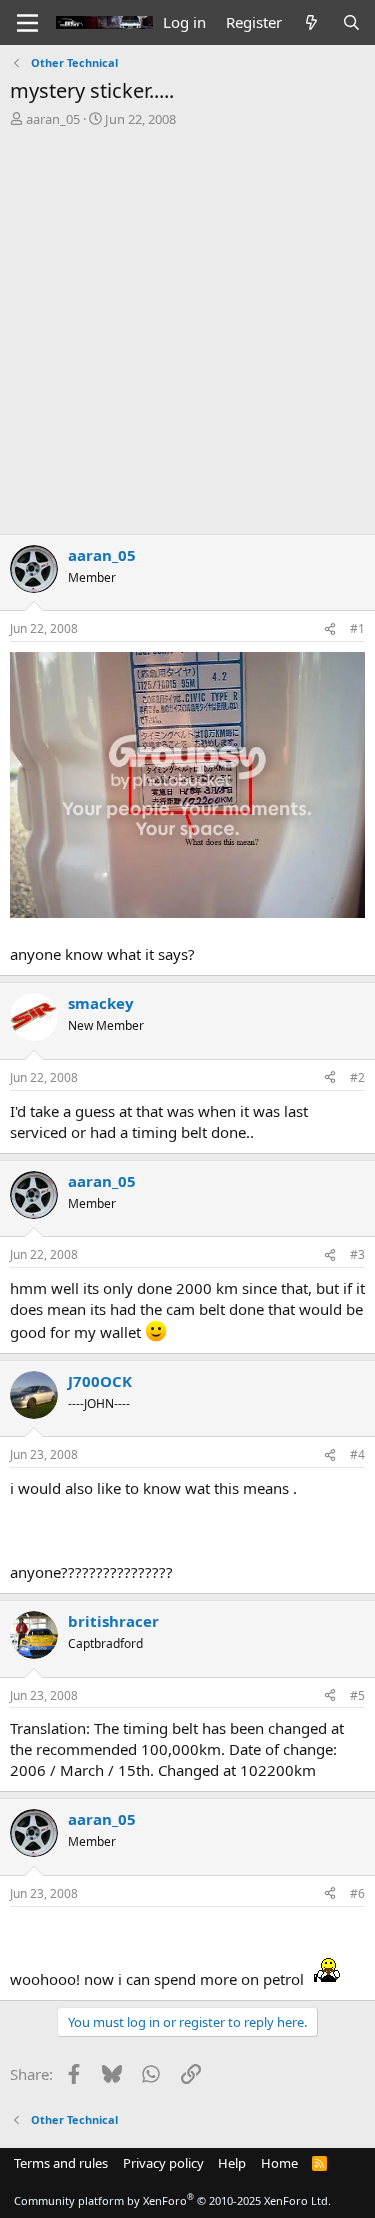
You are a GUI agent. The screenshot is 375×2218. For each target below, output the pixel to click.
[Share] (330, 629)
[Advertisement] (187, 325)
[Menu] (27, 23)
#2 (357, 1077)
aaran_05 (53, 119)
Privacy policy (163, 2163)
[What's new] (311, 22)
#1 (357, 628)
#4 (357, 1454)
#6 (357, 1893)
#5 (357, 1695)
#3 (357, 1254)
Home (279, 2163)
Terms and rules (61, 2163)
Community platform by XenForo (172, 2200)
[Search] (351, 22)
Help (232, 2163)
